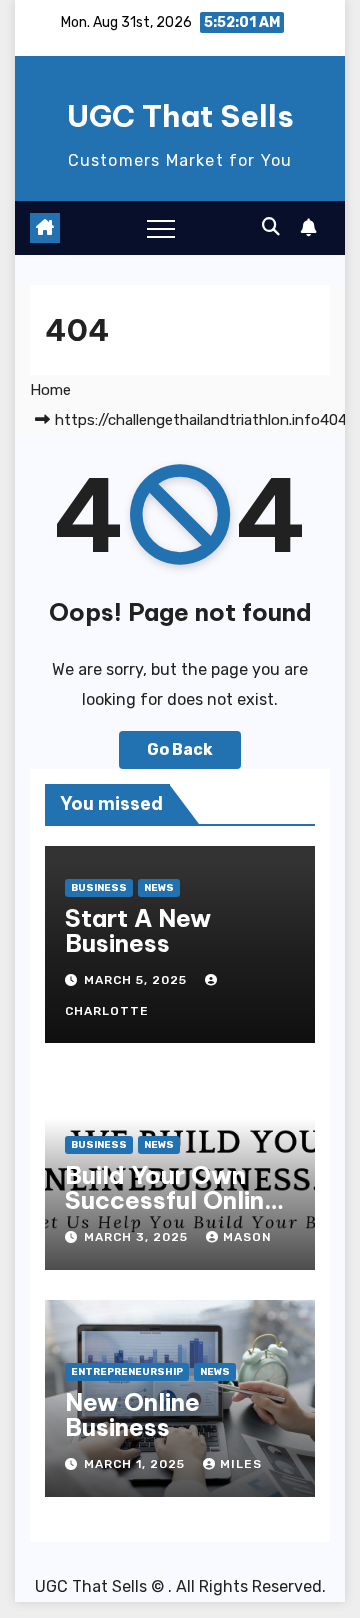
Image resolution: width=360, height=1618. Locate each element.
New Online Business (132, 1414)
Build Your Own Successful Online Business (172, 1200)
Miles (241, 1464)
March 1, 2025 (136, 1464)
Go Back (180, 749)
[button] (271, 227)
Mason (247, 1237)
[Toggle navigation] (161, 228)
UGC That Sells (180, 116)
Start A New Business (138, 930)
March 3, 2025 (138, 1237)
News (159, 888)
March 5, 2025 (137, 980)
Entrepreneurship (127, 1372)
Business (99, 888)
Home (50, 390)
